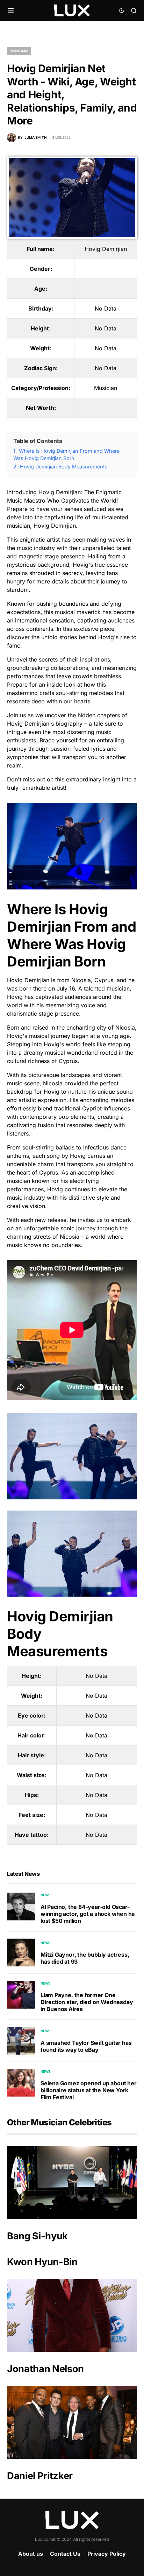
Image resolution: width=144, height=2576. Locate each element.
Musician (19, 51)
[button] (11, 10)
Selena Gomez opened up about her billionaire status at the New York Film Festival (89, 2090)
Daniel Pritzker (40, 2476)
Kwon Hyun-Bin (42, 2262)
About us (31, 2554)
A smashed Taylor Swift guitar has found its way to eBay (86, 2046)
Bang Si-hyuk (37, 2236)
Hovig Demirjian (106, 249)
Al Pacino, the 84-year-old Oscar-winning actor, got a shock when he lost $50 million (88, 1914)
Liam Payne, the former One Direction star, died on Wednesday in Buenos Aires (87, 2002)
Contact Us (65, 2554)
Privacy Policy (107, 2554)
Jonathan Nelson (45, 2369)
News (46, 1895)
